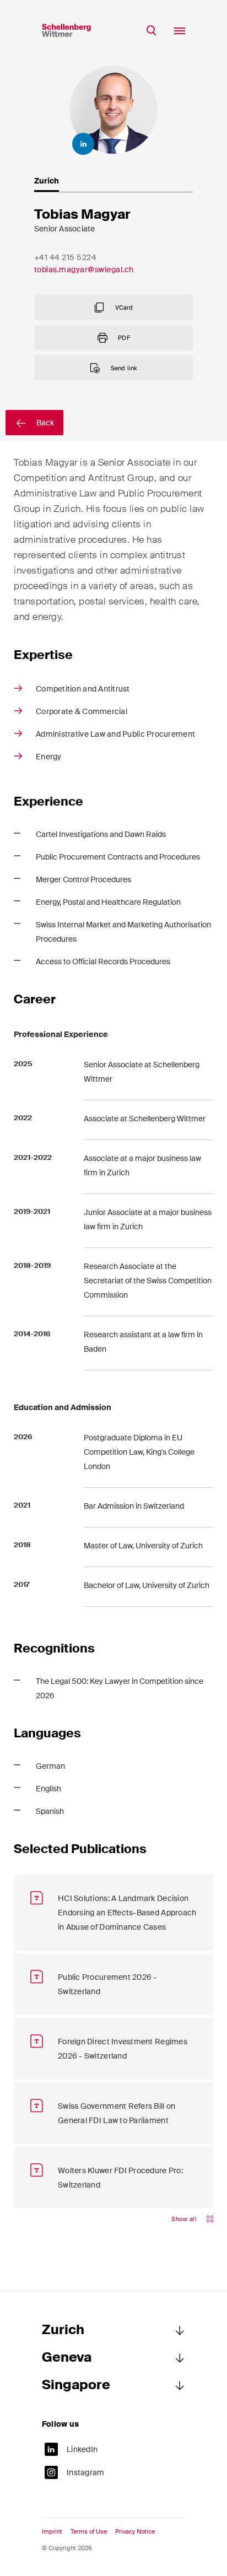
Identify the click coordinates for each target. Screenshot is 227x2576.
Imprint (52, 2532)
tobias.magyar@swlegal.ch (84, 269)
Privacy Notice (135, 2532)
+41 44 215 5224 (66, 257)
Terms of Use (89, 2532)
